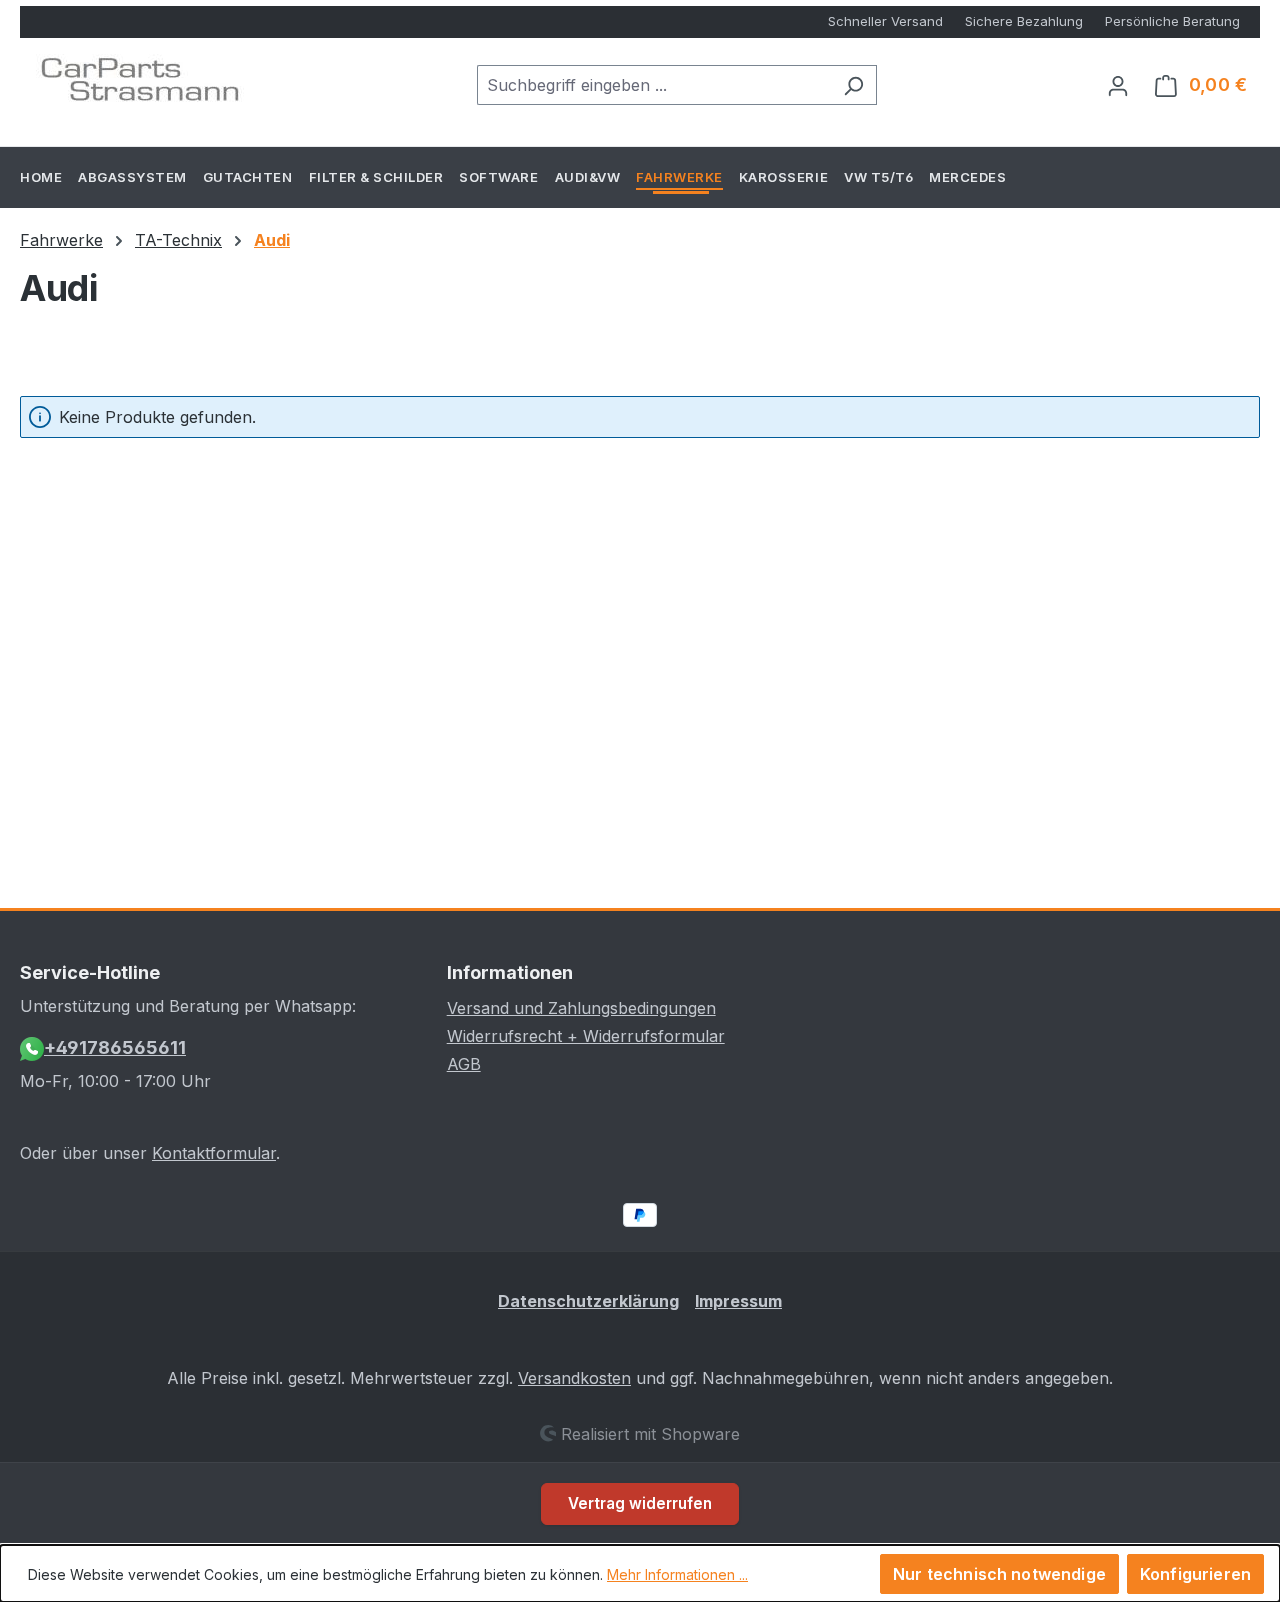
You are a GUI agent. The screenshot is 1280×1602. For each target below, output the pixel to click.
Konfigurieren (1195, 1574)
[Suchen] (853, 85)
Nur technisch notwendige (999, 1574)
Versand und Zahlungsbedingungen (581, 1008)
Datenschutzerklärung (588, 1301)
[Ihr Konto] (1118, 85)
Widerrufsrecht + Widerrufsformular (586, 1036)
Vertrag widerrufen (640, 1503)
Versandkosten (574, 1378)
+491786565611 (115, 1047)
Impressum (738, 1301)
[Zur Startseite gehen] (140, 81)
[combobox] (654, 85)
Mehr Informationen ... (677, 1574)
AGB (464, 1064)
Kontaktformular (214, 1153)
